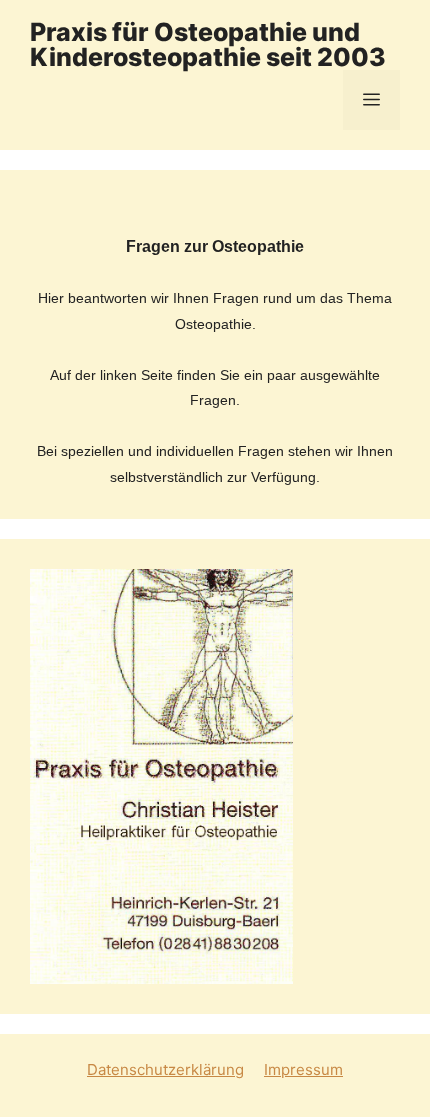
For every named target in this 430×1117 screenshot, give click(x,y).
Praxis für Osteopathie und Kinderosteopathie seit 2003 (208, 44)
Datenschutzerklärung (165, 1069)
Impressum (303, 1069)
